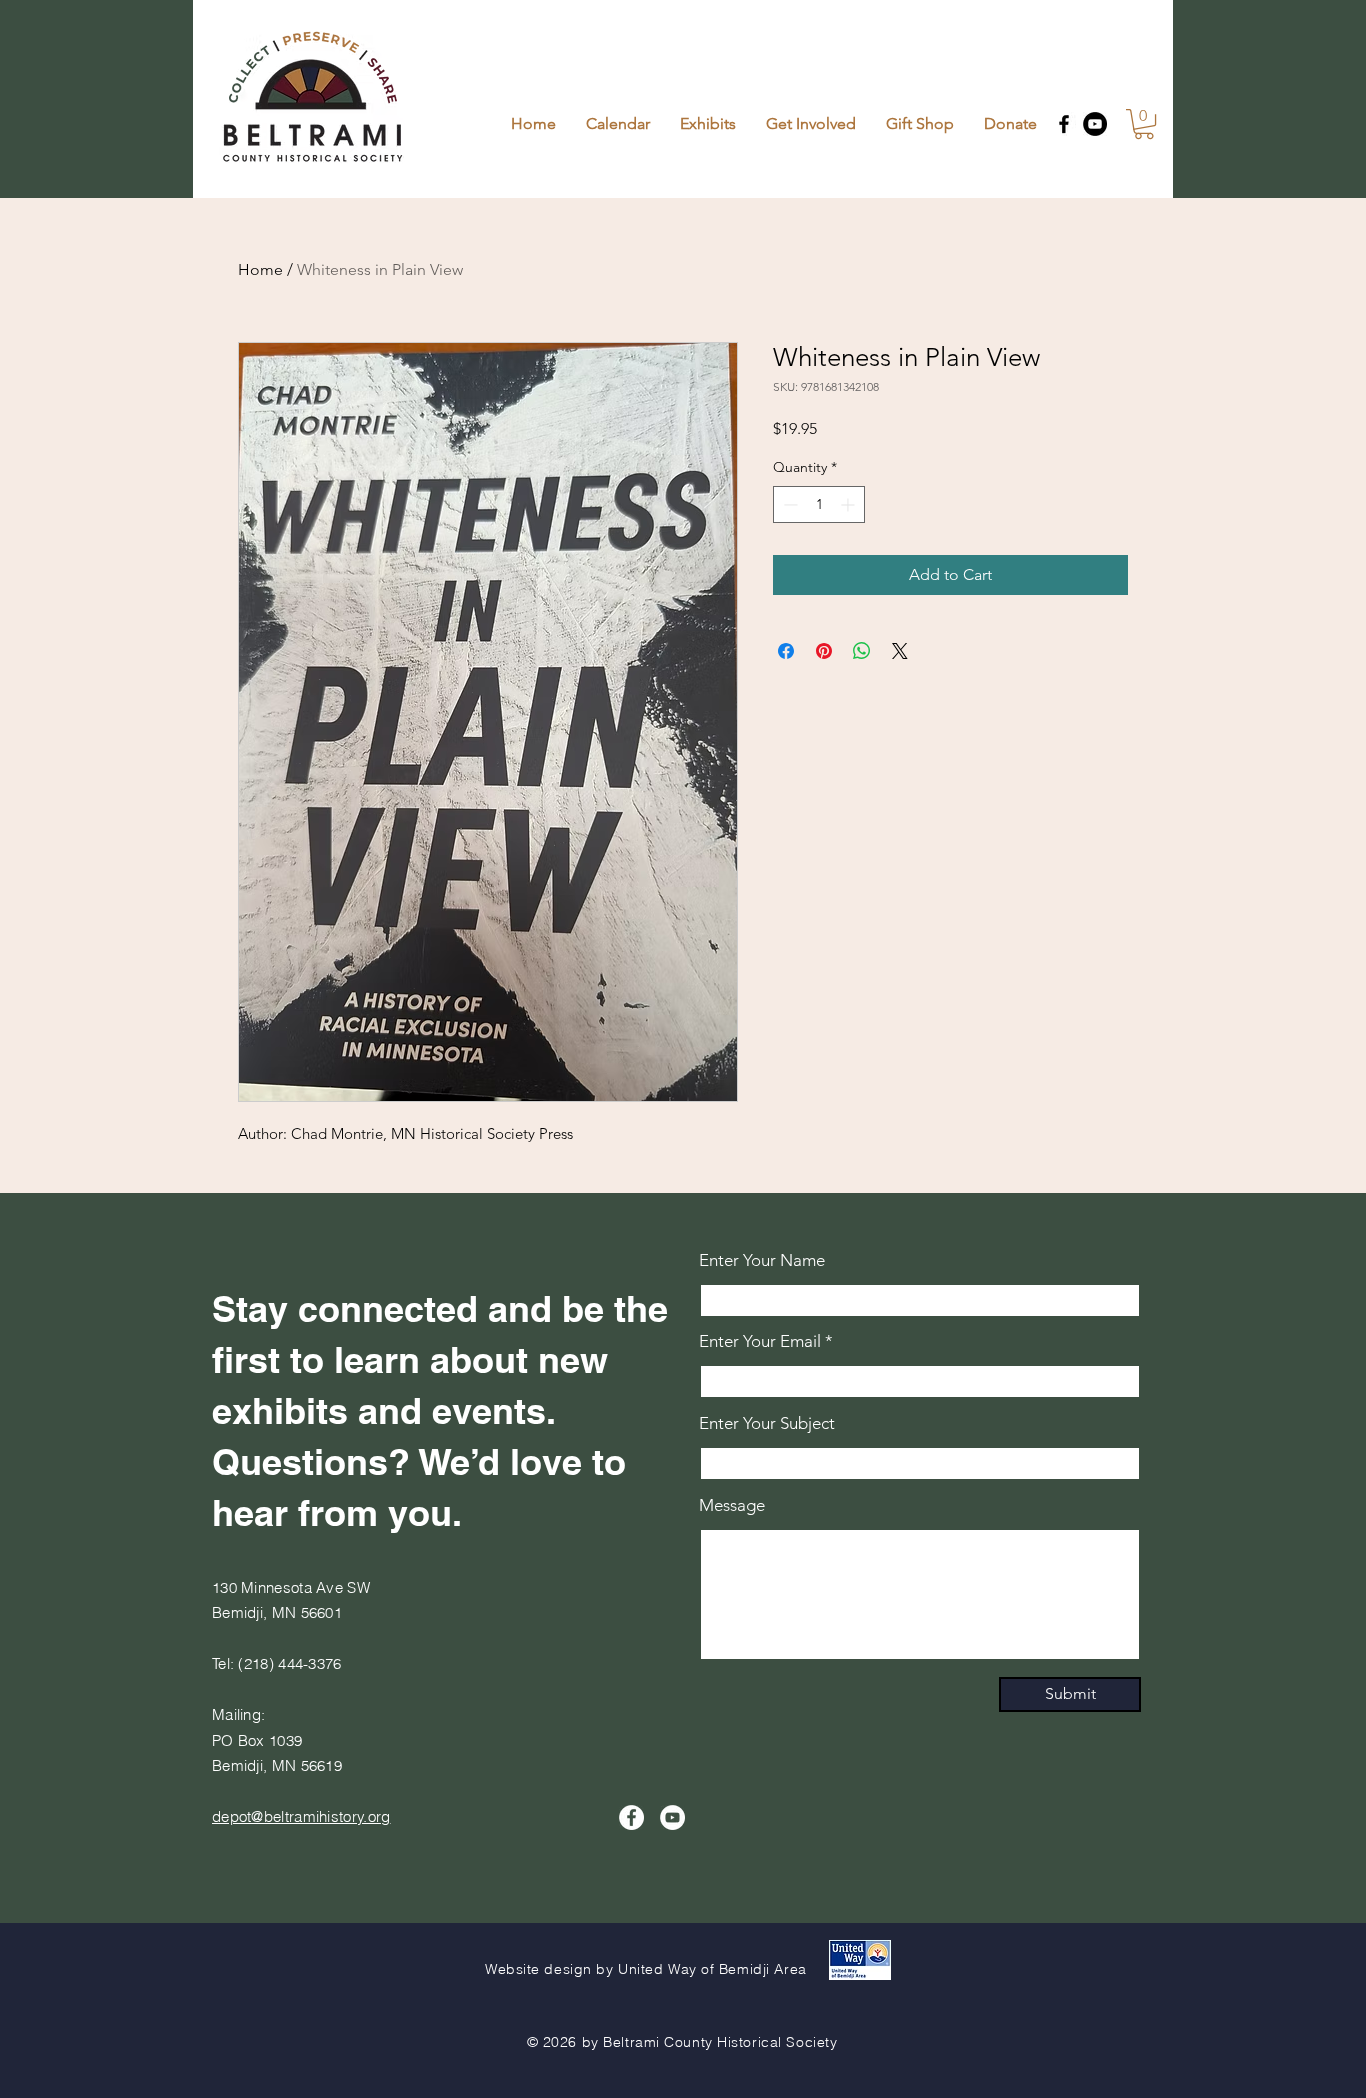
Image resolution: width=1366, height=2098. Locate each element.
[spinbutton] (819, 504)
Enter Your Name (762, 1260)
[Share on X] (900, 651)
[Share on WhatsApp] (862, 651)
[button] (1144, 124)
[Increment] (849, 504)
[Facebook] (1064, 124)
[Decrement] (788, 504)
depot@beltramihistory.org (301, 1816)
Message (732, 1505)
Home (260, 269)
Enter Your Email (760, 1341)
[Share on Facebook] (786, 651)
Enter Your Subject (767, 1423)
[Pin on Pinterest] (824, 651)
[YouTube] (1095, 124)
